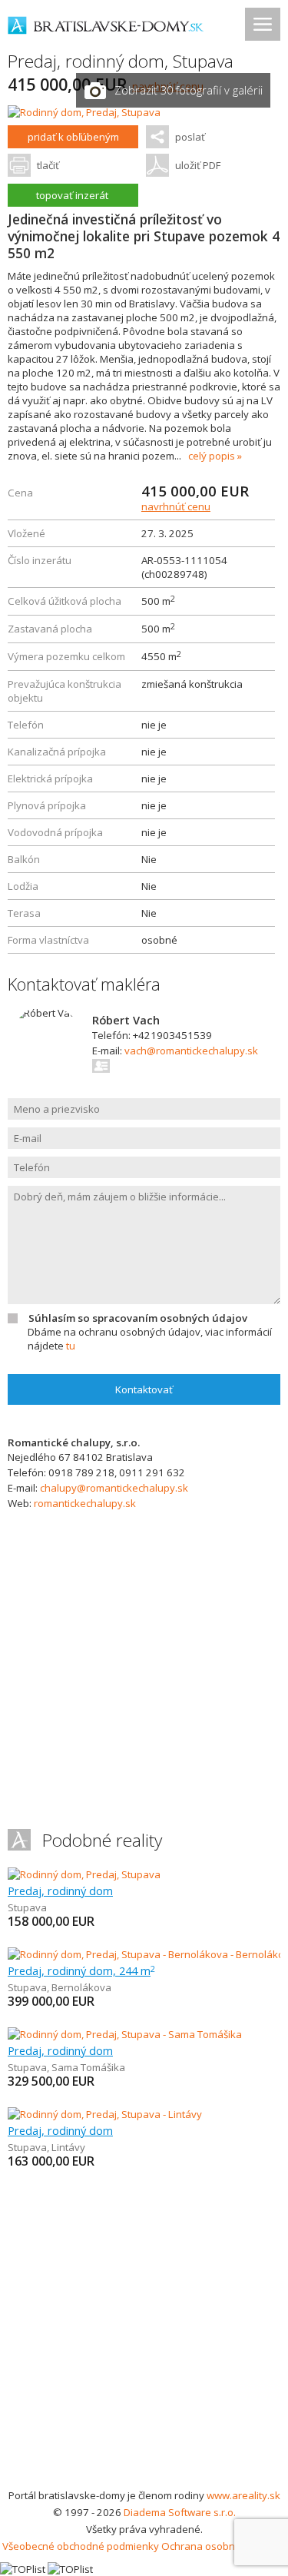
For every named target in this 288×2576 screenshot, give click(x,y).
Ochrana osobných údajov (223, 2546)
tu (71, 1346)
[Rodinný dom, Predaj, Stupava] (84, 112)
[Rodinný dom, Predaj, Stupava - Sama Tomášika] (125, 2034)
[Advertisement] (144, 2335)
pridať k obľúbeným (73, 137)
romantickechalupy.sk (85, 1503)
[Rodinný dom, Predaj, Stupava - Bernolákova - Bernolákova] (146, 1954)
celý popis (212, 456)
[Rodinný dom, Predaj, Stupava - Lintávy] (105, 2114)
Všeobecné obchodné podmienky (81, 2546)
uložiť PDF (198, 165)
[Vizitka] (102, 1066)
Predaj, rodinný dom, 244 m (81, 1970)
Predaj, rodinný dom (60, 1891)
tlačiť (48, 165)
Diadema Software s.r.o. (180, 2512)
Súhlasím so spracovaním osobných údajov (138, 1318)
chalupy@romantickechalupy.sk (114, 1488)
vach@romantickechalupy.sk (191, 1051)
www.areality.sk (243, 2495)
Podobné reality (102, 1840)
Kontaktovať (144, 1389)
